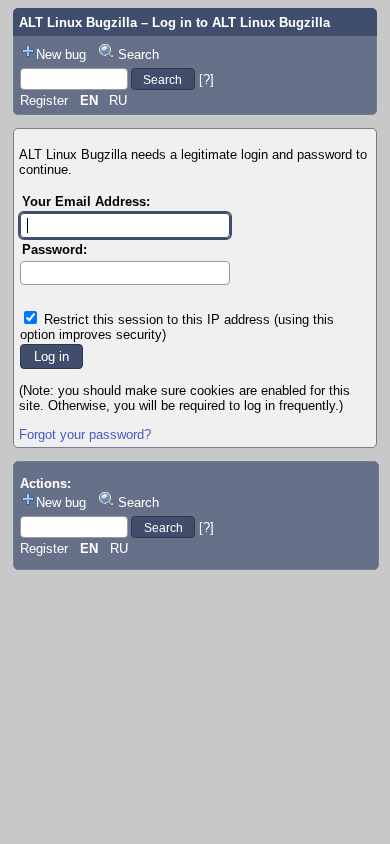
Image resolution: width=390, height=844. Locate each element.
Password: (54, 249)
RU (118, 100)
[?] (206, 79)
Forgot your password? (85, 434)
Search (138, 54)
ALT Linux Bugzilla (78, 22)
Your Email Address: (86, 201)
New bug (61, 54)
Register (44, 100)
